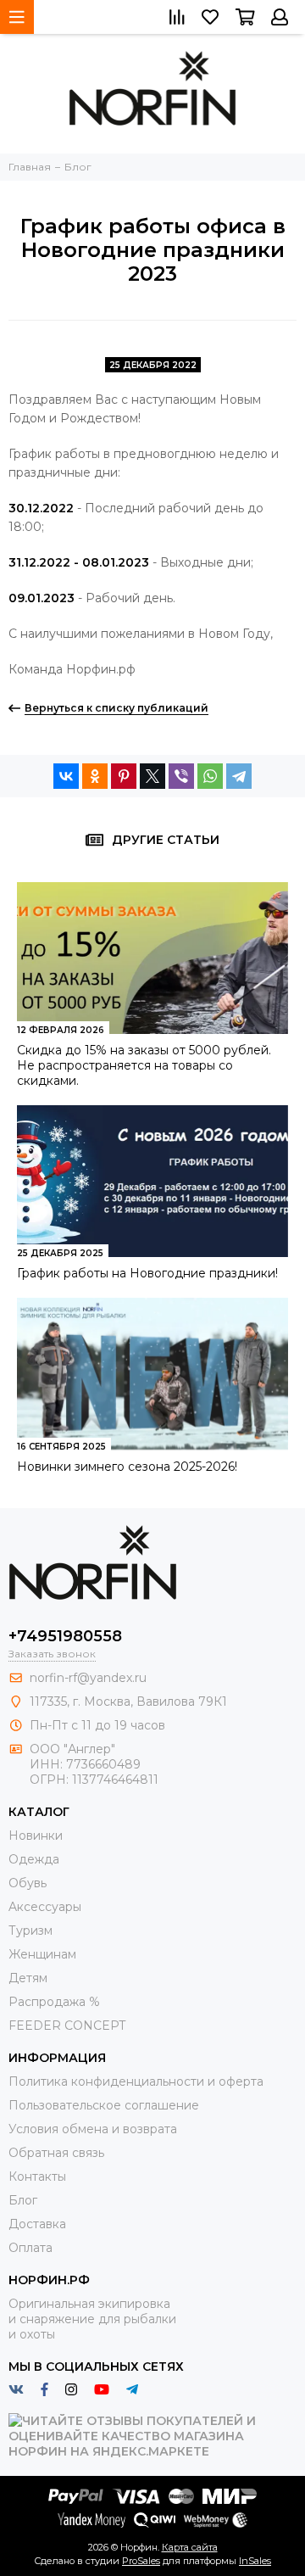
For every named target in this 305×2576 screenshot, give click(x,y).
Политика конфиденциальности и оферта (136, 2081)
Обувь (28, 1883)
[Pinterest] (124, 776)
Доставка (37, 2224)
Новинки (36, 1836)
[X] (152, 776)
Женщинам (42, 1954)
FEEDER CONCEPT (67, 2026)
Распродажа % (54, 2002)
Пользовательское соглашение (104, 2105)
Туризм (30, 1931)
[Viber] (181, 776)
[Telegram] (239, 776)
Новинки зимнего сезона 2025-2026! (127, 1467)
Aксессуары (45, 1907)
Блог (23, 2200)
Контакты (37, 2176)
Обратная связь (56, 2153)
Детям (28, 1978)
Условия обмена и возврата (93, 2129)
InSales (255, 2561)
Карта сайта (190, 2547)
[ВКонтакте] (66, 776)
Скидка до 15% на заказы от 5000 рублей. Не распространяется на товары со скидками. (144, 1065)
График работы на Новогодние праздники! (147, 1273)
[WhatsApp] (210, 776)
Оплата (30, 2248)
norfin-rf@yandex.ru (88, 1678)
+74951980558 (65, 1636)
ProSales (141, 2561)
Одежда (34, 1859)
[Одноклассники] (95, 776)
